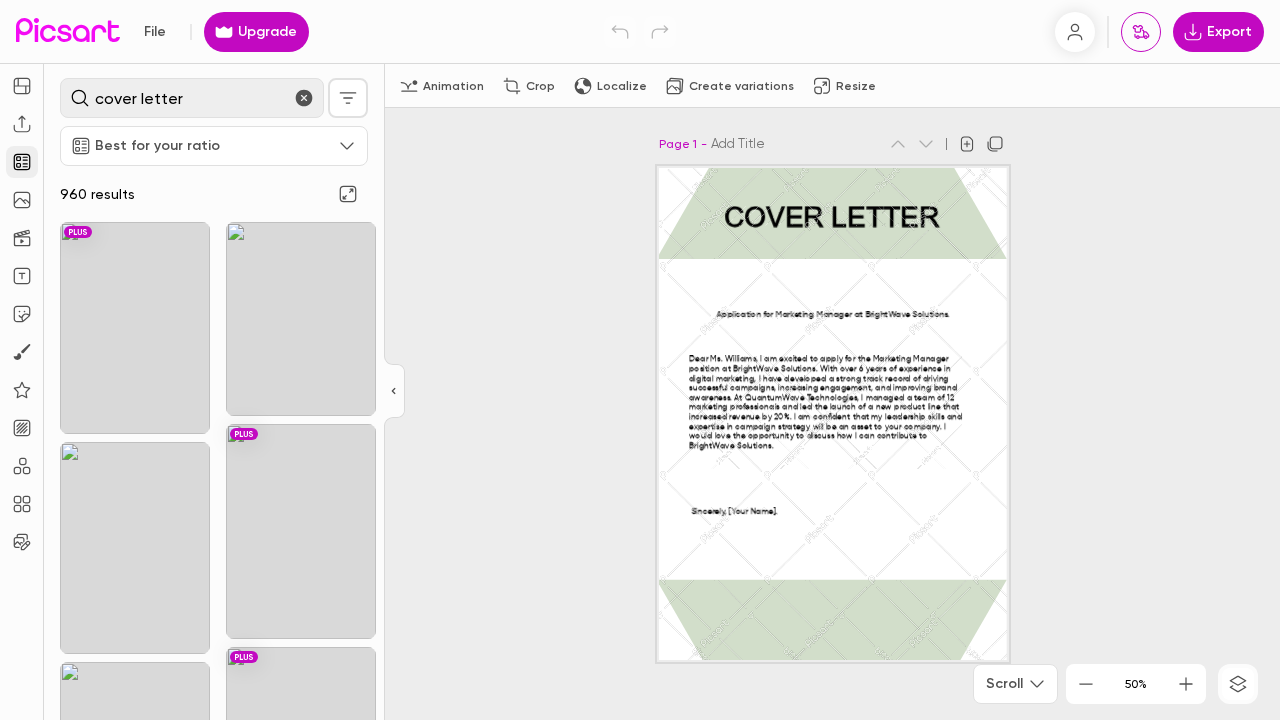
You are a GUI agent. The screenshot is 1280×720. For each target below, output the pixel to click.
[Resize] (22, 86)
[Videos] (22, 238)
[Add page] (967, 144)
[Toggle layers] (1238, 684)
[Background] (22, 428)
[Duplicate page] (995, 144)
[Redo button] (660, 32)
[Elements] (22, 390)
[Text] (22, 276)
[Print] (1141, 32)
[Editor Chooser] (394, 392)
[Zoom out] (1086, 684)
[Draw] (22, 352)
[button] (640, 360)
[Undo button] (620, 32)
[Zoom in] (1186, 684)
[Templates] (22, 162)
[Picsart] (68, 31)
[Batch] (22, 542)
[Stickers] (22, 314)
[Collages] (22, 504)
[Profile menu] (1075, 32)
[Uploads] (22, 124)
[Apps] (22, 466)
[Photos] (22, 200)
